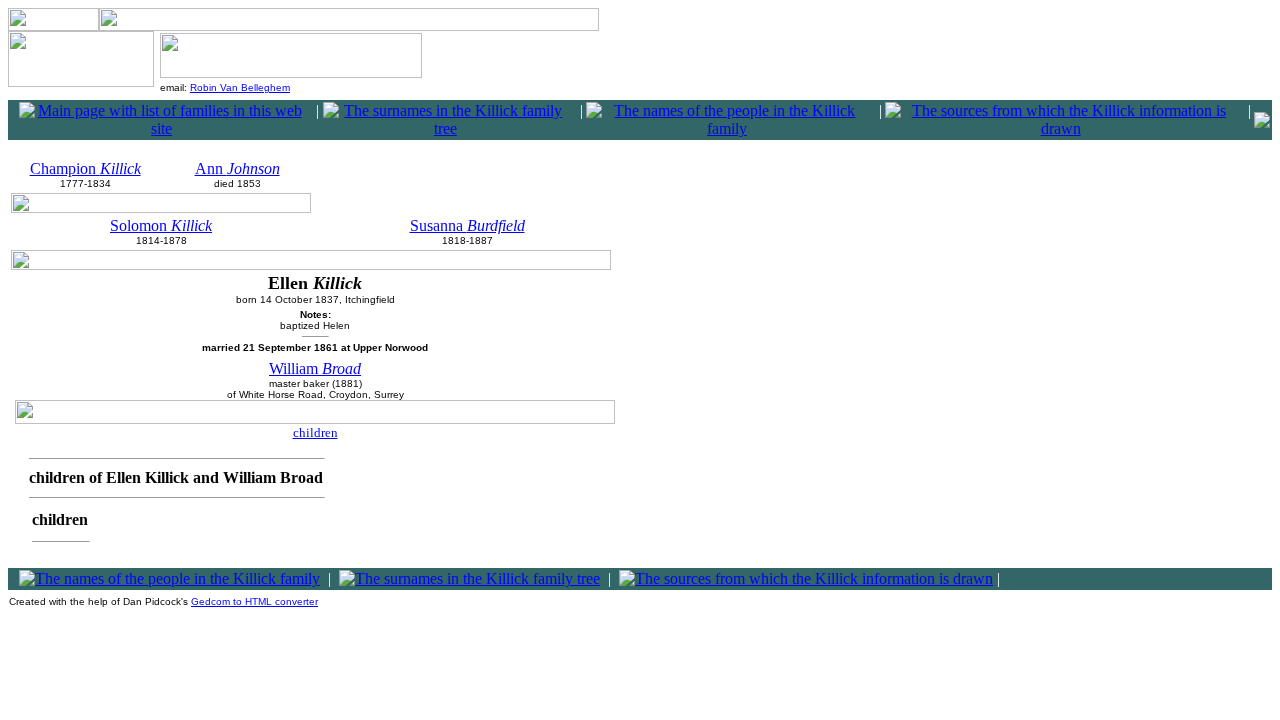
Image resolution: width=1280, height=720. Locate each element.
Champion (85, 168)
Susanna (467, 225)
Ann (237, 168)
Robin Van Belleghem (240, 87)
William (315, 368)
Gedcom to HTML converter (254, 601)
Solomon (161, 225)
